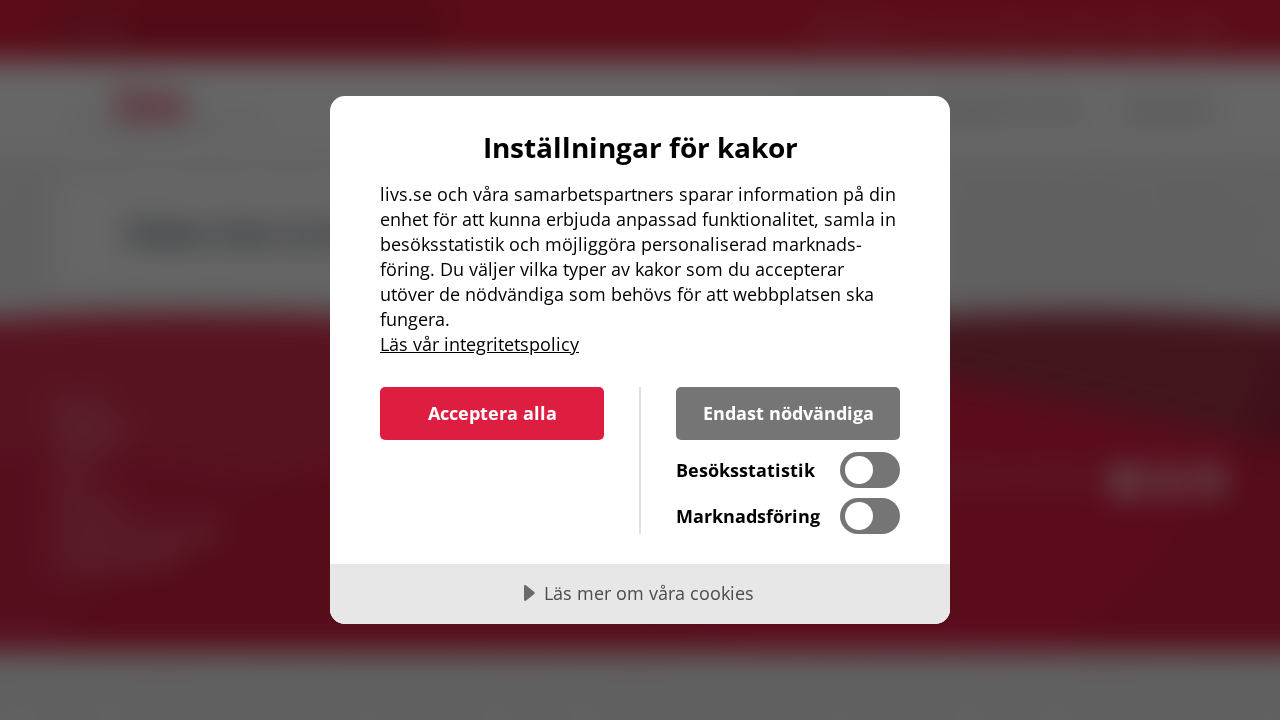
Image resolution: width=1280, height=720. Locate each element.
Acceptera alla (492, 413)
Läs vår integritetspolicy (479, 344)
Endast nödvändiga (788, 413)
